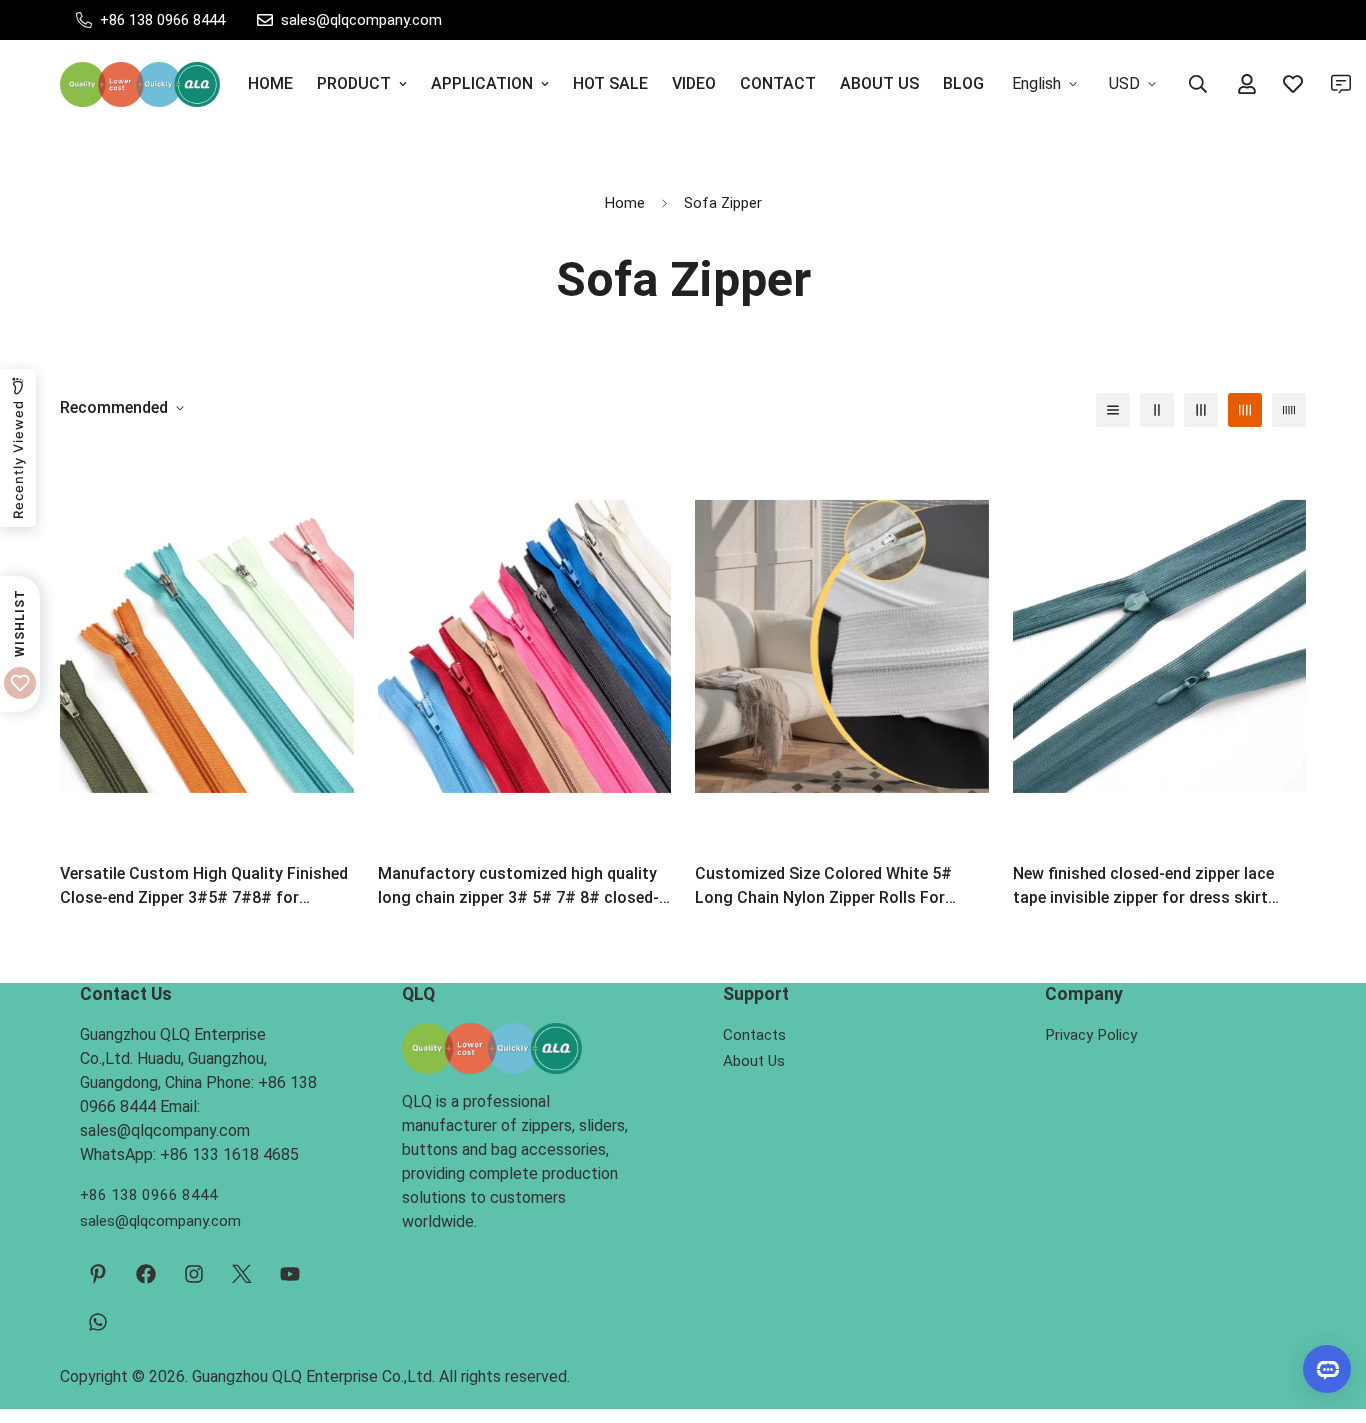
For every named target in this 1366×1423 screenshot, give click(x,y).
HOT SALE (610, 83)
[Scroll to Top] (1327, 1314)
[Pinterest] (98, 1274)
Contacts (754, 1035)
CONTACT (778, 83)
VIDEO (694, 83)
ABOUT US (879, 83)
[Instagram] (194, 1274)
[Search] (1198, 84)
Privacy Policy (1091, 1035)
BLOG (963, 83)
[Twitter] (242, 1274)
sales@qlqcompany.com (160, 1221)
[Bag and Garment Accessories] (140, 84)
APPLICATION (482, 83)
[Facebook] (146, 1274)
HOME (270, 83)
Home (625, 203)
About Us (754, 1061)
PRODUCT (354, 83)
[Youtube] (290, 1274)
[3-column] (1201, 410)
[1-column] (1113, 410)
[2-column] (1157, 410)
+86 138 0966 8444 (149, 1195)
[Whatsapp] (98, 1322)
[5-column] (1289, 410)
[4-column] (1245, 410)
